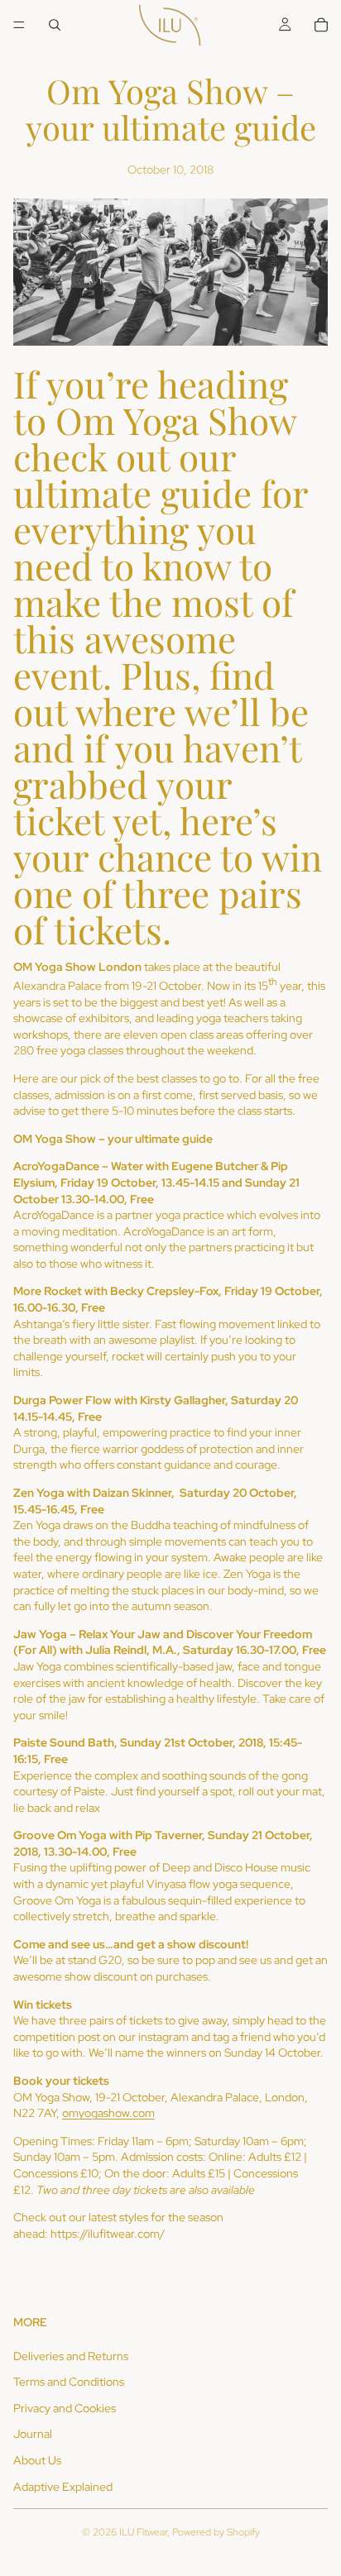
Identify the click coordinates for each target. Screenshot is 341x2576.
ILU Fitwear (143, 2532)
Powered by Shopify (216, 2532)
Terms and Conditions (69, 2382)
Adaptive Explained (63, 2487)
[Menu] (19, 25)
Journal (33, 2434)
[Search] (55, 25)
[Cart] (321, 25)
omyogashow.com (108, 2113)
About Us (37, 2460)
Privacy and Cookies (65, 2408)
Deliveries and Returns (71, 2356)
